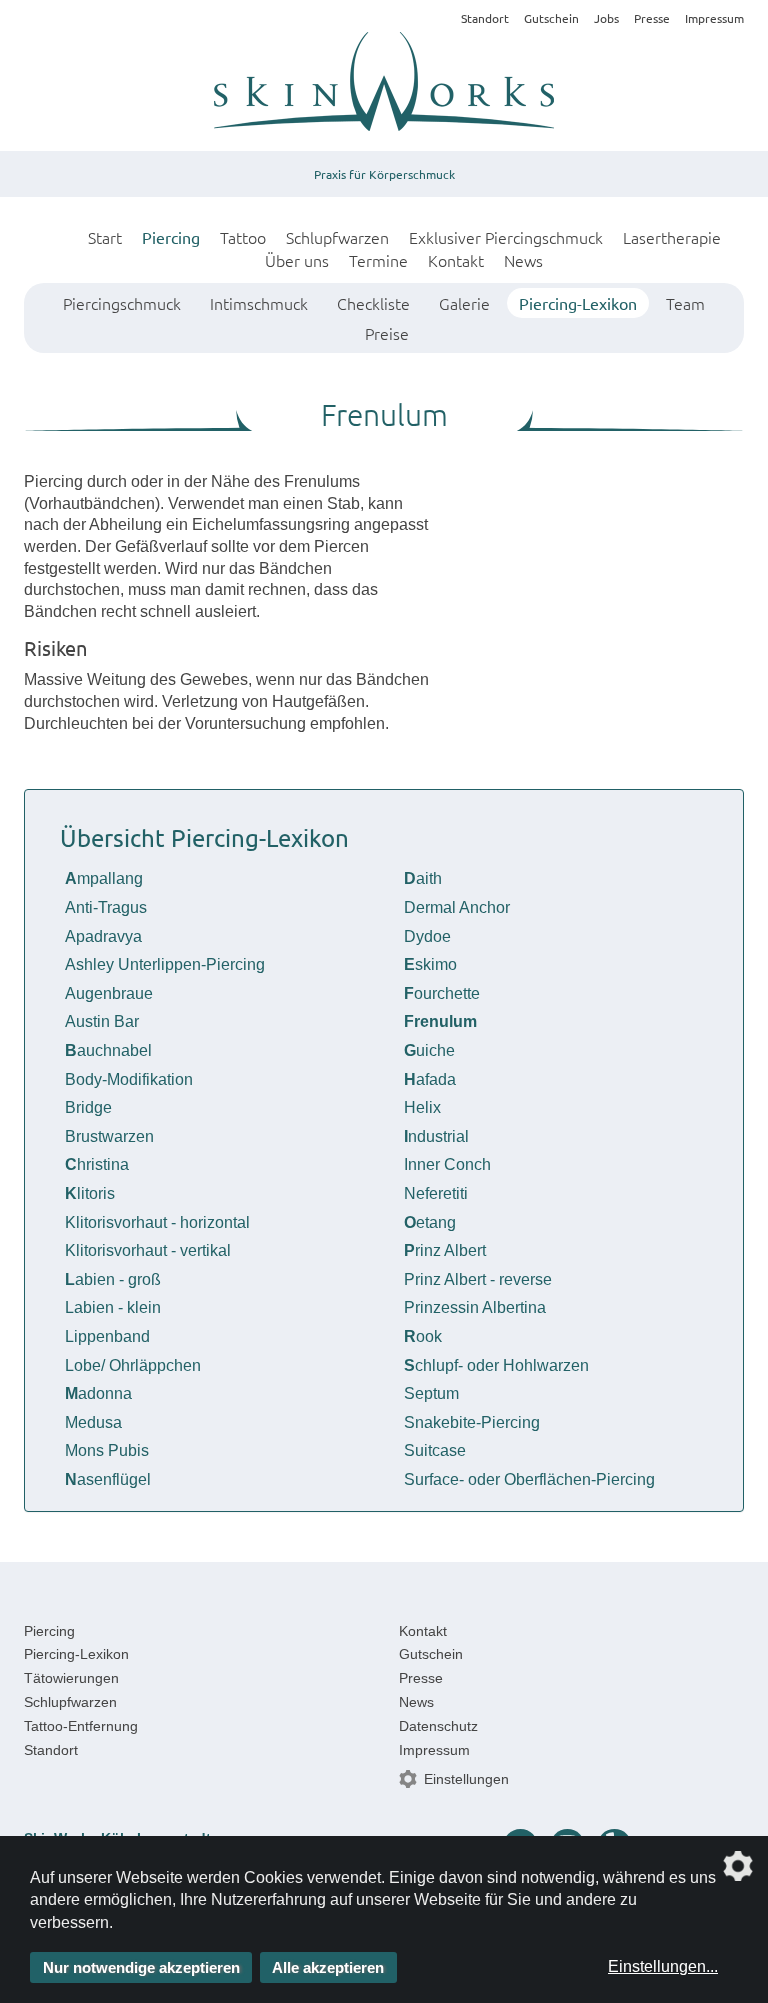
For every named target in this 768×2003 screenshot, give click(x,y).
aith (423, 878)
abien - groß (113, 1279)
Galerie (464, 303)
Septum (431, 1393)
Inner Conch (447, 1164)
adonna (98, 1393)
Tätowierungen (71, 1678)
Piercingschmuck (122, 303)
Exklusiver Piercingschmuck (506, 237)
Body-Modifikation (129, 1079)
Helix (422, 1107)
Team (685, 303)
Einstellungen (466, 1779)
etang (430, 1222)
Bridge (88, 1107)
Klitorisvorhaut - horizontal (157, 1222)
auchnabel (108, 1050)
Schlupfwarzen (337, 237)
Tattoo (243, 237)
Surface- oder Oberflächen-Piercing (529, 1479)
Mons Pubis (107, 1450)
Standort (485, 18)
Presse (652, 18)
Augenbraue (109, 993)
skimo (430, 964)
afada (430, 1079)
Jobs (606, 18)
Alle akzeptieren (328, 1967)
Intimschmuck (259, 303)
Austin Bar (102, 1021)
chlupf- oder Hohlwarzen (496, 1365)
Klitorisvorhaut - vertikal (148, 1250)
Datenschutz (438, 1726)
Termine (378, 260)
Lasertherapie (672, 237)
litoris (90, 1193)
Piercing (171, 237)
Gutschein (551, 18)
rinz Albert (445, 1250)
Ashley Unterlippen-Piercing (165, 964)
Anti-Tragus (106, 907)
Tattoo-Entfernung (81, 1726)
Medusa (93, 1422)
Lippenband (107, 1336)
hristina (97, 1164)
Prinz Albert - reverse (478, 1279)
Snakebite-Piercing (472, 1422)
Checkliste (373, 303)
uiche (429, 1050)
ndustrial (436, 1136)
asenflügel (108, 1479)
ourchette (442, 993)
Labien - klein (113, 1307)
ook (423, 1336)
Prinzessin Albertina (475, 1307)
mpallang (104, 878)
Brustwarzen (109, 1136)
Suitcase (435, 1450)
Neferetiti (436, 1193)
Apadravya (103, 936)
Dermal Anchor (457, 907)
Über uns (297, 260)
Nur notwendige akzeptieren (141, 1967)
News (523, 260)
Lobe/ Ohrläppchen (133, 1365)
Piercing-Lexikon (578, 303)
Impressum (714, 18)
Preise (387, 333)
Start (105, 237)
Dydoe (427, 936)
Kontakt (456, 260)
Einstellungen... (663, 1966)
